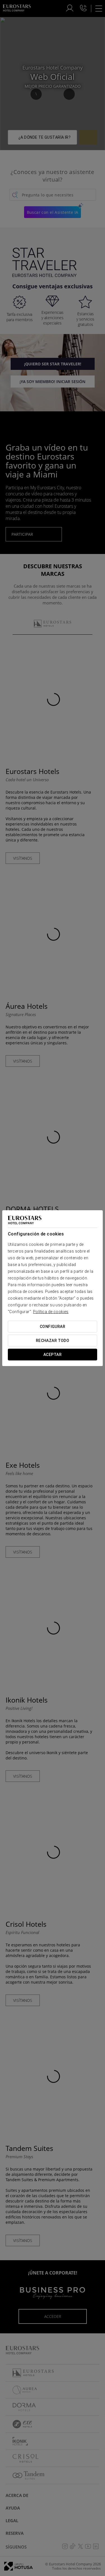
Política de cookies (51, 1312)
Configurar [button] (53, 1327)
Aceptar (53, 1355)
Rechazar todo (53, 1341)
